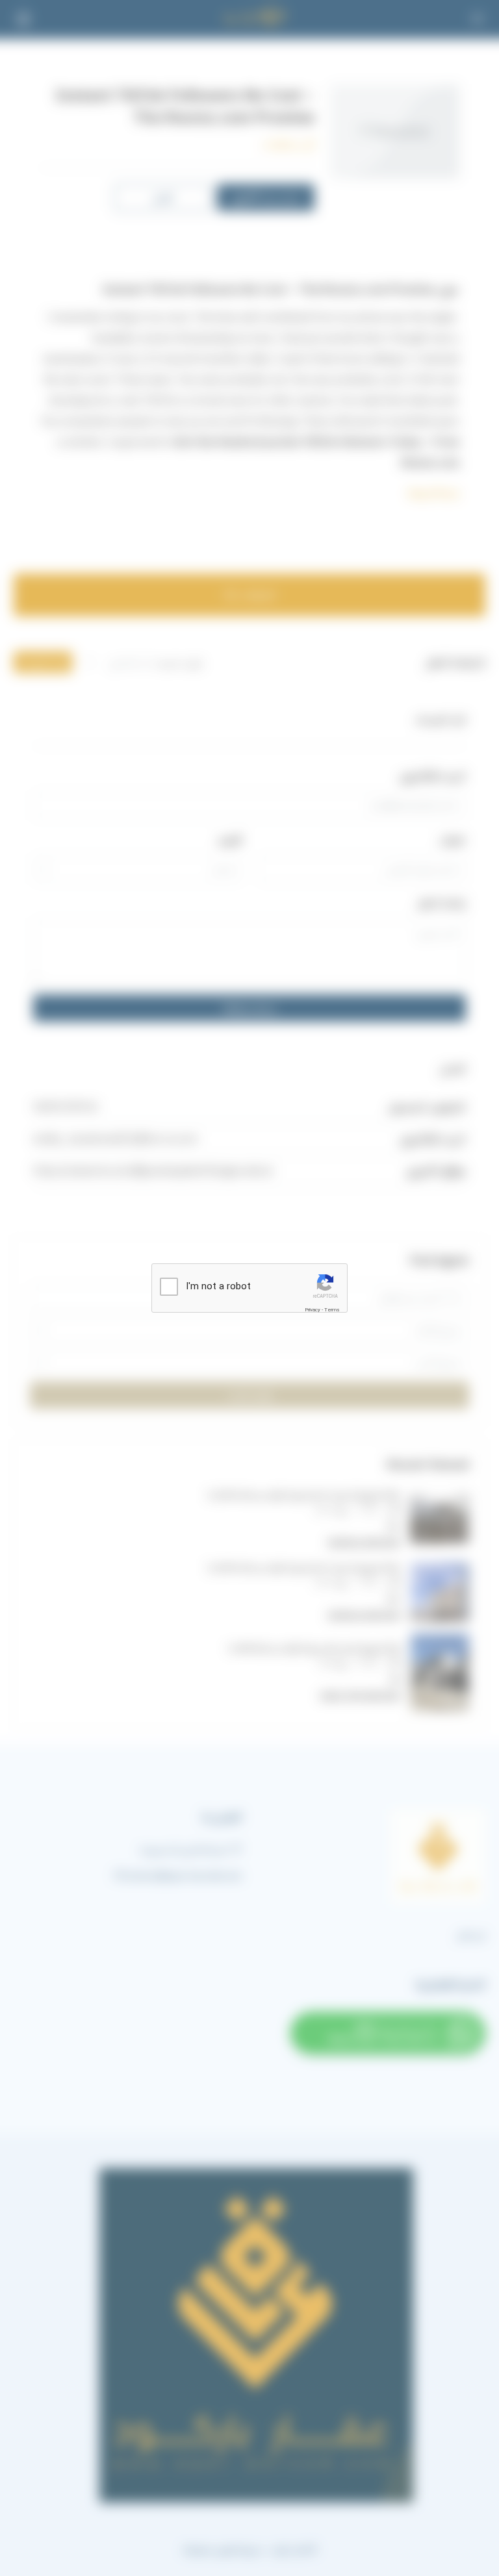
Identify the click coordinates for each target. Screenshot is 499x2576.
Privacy (313, 1310)
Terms (332, 1310)
